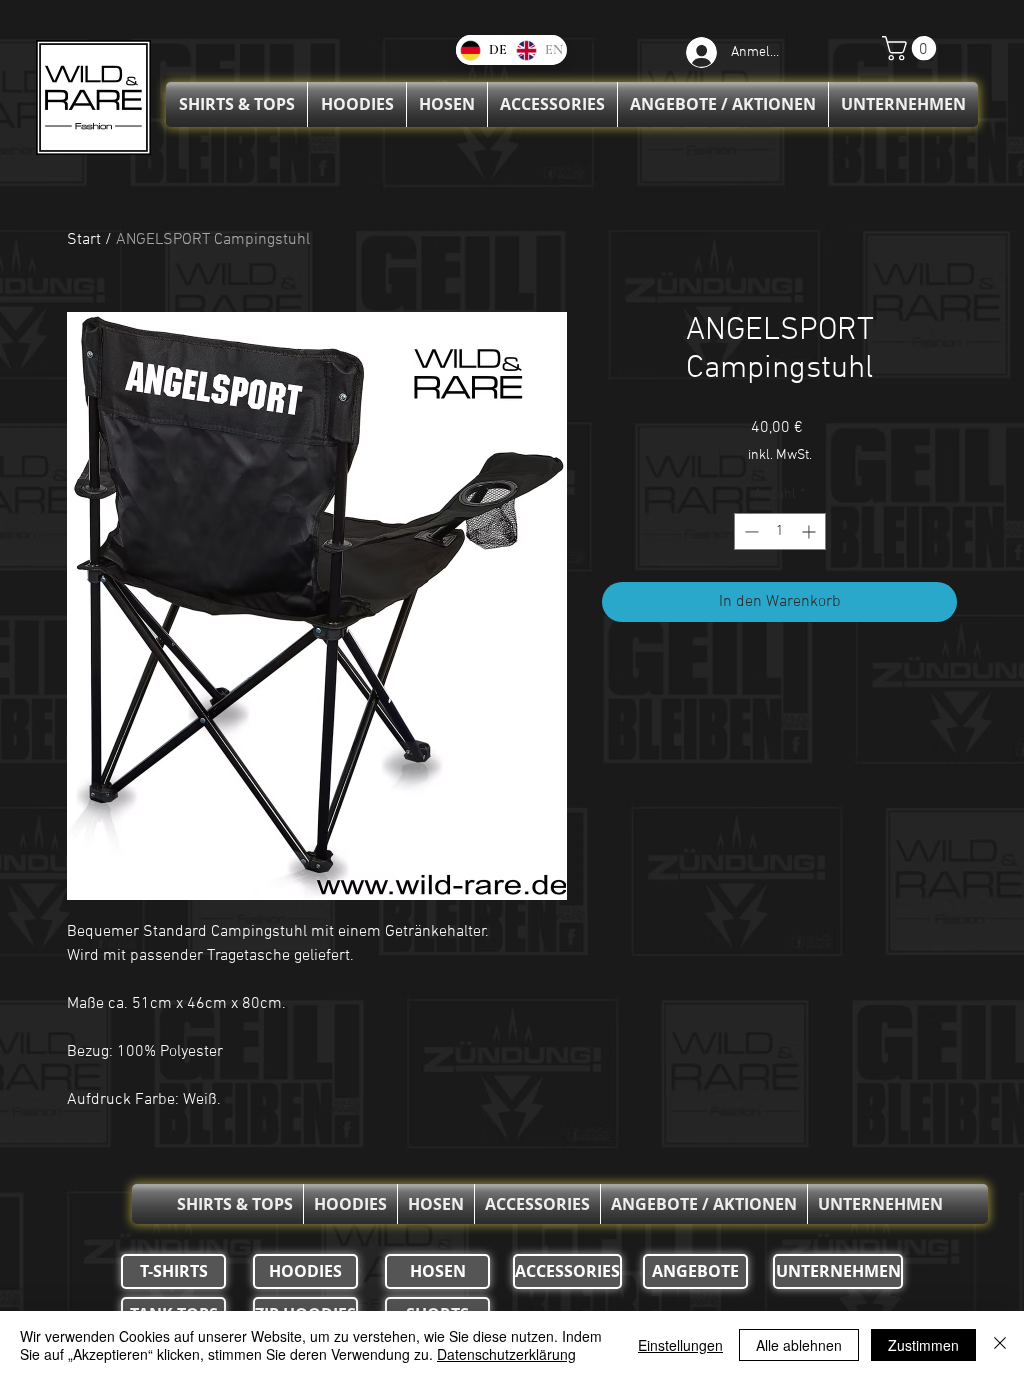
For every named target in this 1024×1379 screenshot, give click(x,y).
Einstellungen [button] (680, 1345)
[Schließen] (1000, 1345)
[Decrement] (749, 531)
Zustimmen (923, 1345)
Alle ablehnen (799, 1345)
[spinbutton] (780, 531)
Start (84, 240)
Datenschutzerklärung (506, 1354)
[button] (912, 48)
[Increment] (810, 531)
